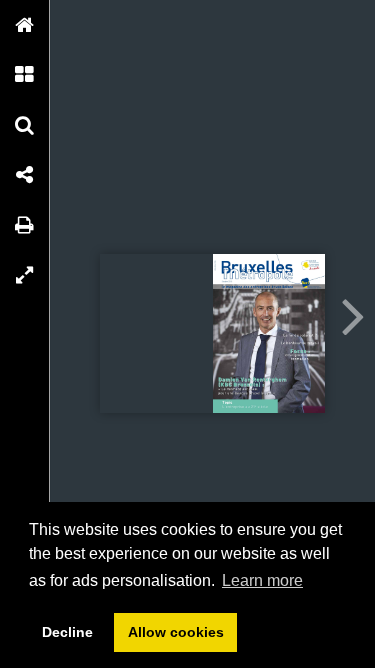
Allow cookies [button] (176, 632)
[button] (25, 25)
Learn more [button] (262, 580)
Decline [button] (67, 632)
